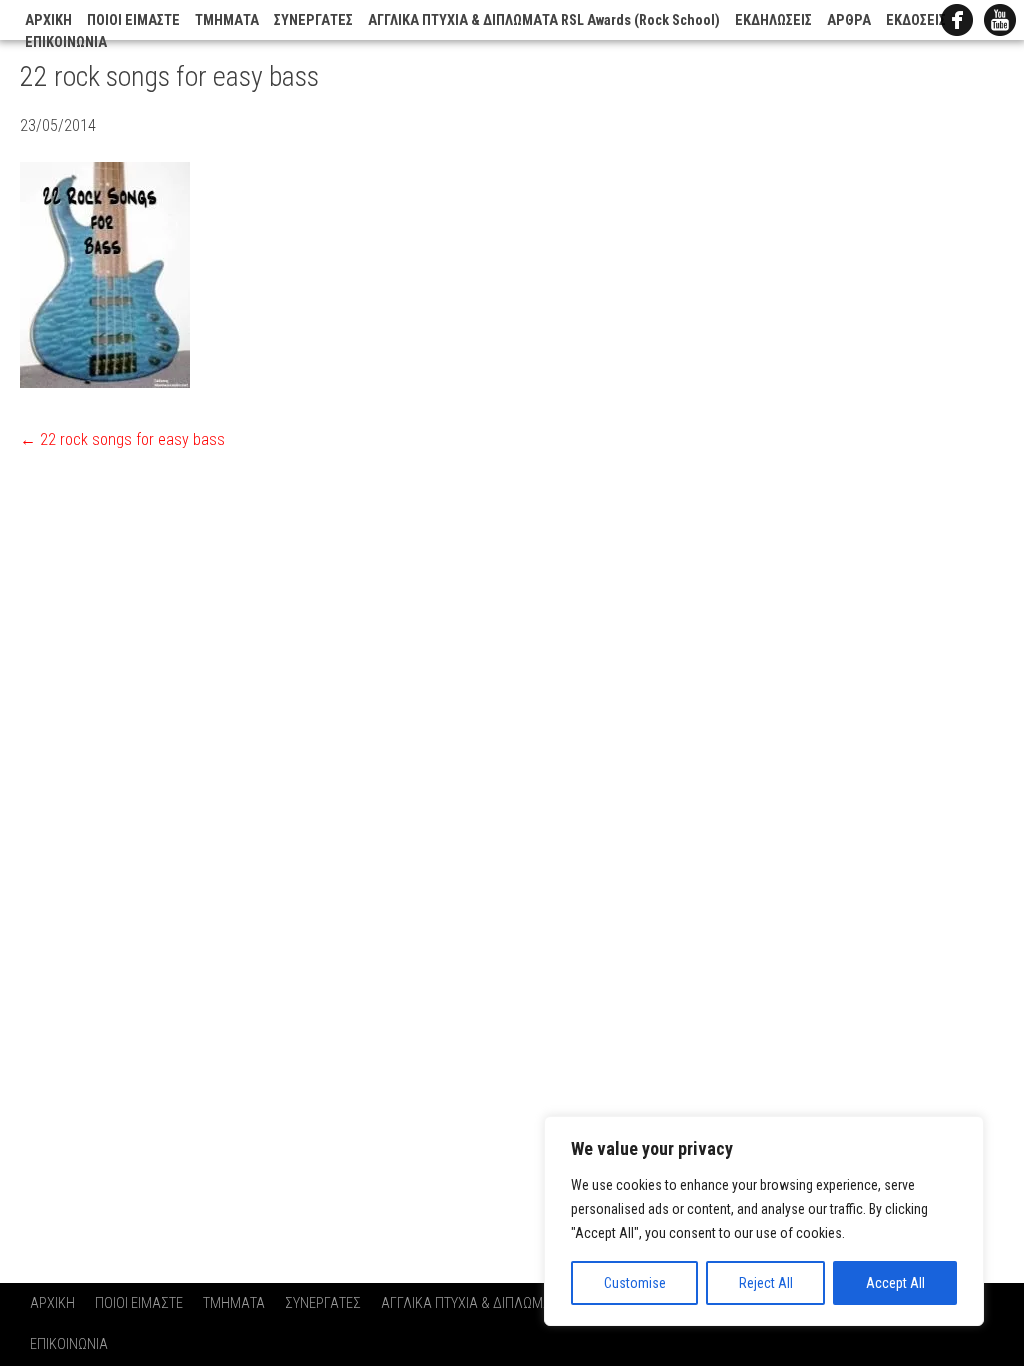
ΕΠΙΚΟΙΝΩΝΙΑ (66, 42)
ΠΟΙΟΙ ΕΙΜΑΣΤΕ (133, 20)
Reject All (766, 1283)
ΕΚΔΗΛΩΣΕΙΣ (773, 20)
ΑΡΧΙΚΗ (48, 20)
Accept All (895, 1283)
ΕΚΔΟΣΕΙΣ (916, 20)
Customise (635, 1283)
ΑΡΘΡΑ (849, 20)
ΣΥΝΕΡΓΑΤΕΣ (313, 20)
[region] (764, 1221)
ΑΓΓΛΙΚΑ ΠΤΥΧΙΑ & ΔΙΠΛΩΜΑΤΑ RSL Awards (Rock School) (544, 20)
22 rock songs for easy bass (122, 439)
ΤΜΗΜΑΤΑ (227, 20)
